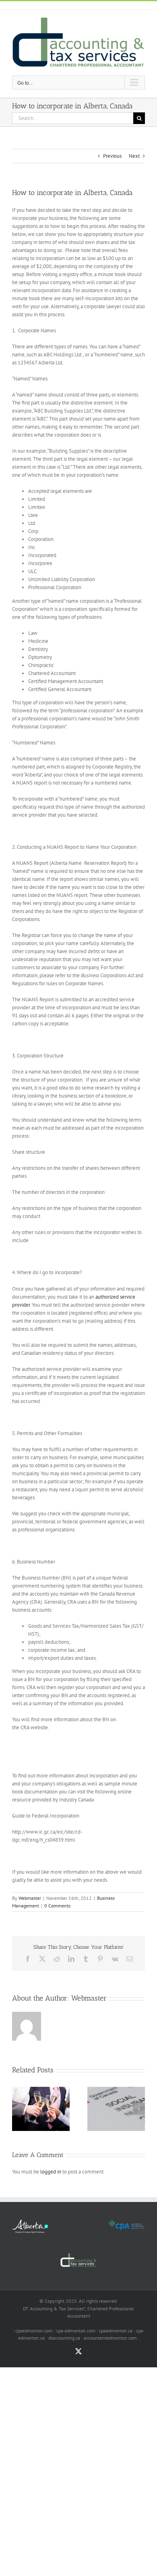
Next (134, 156)
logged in (51, 2172)
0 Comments (57, 1906)
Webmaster (30, 1898)
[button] (18, 2109)
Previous (112, 156)
